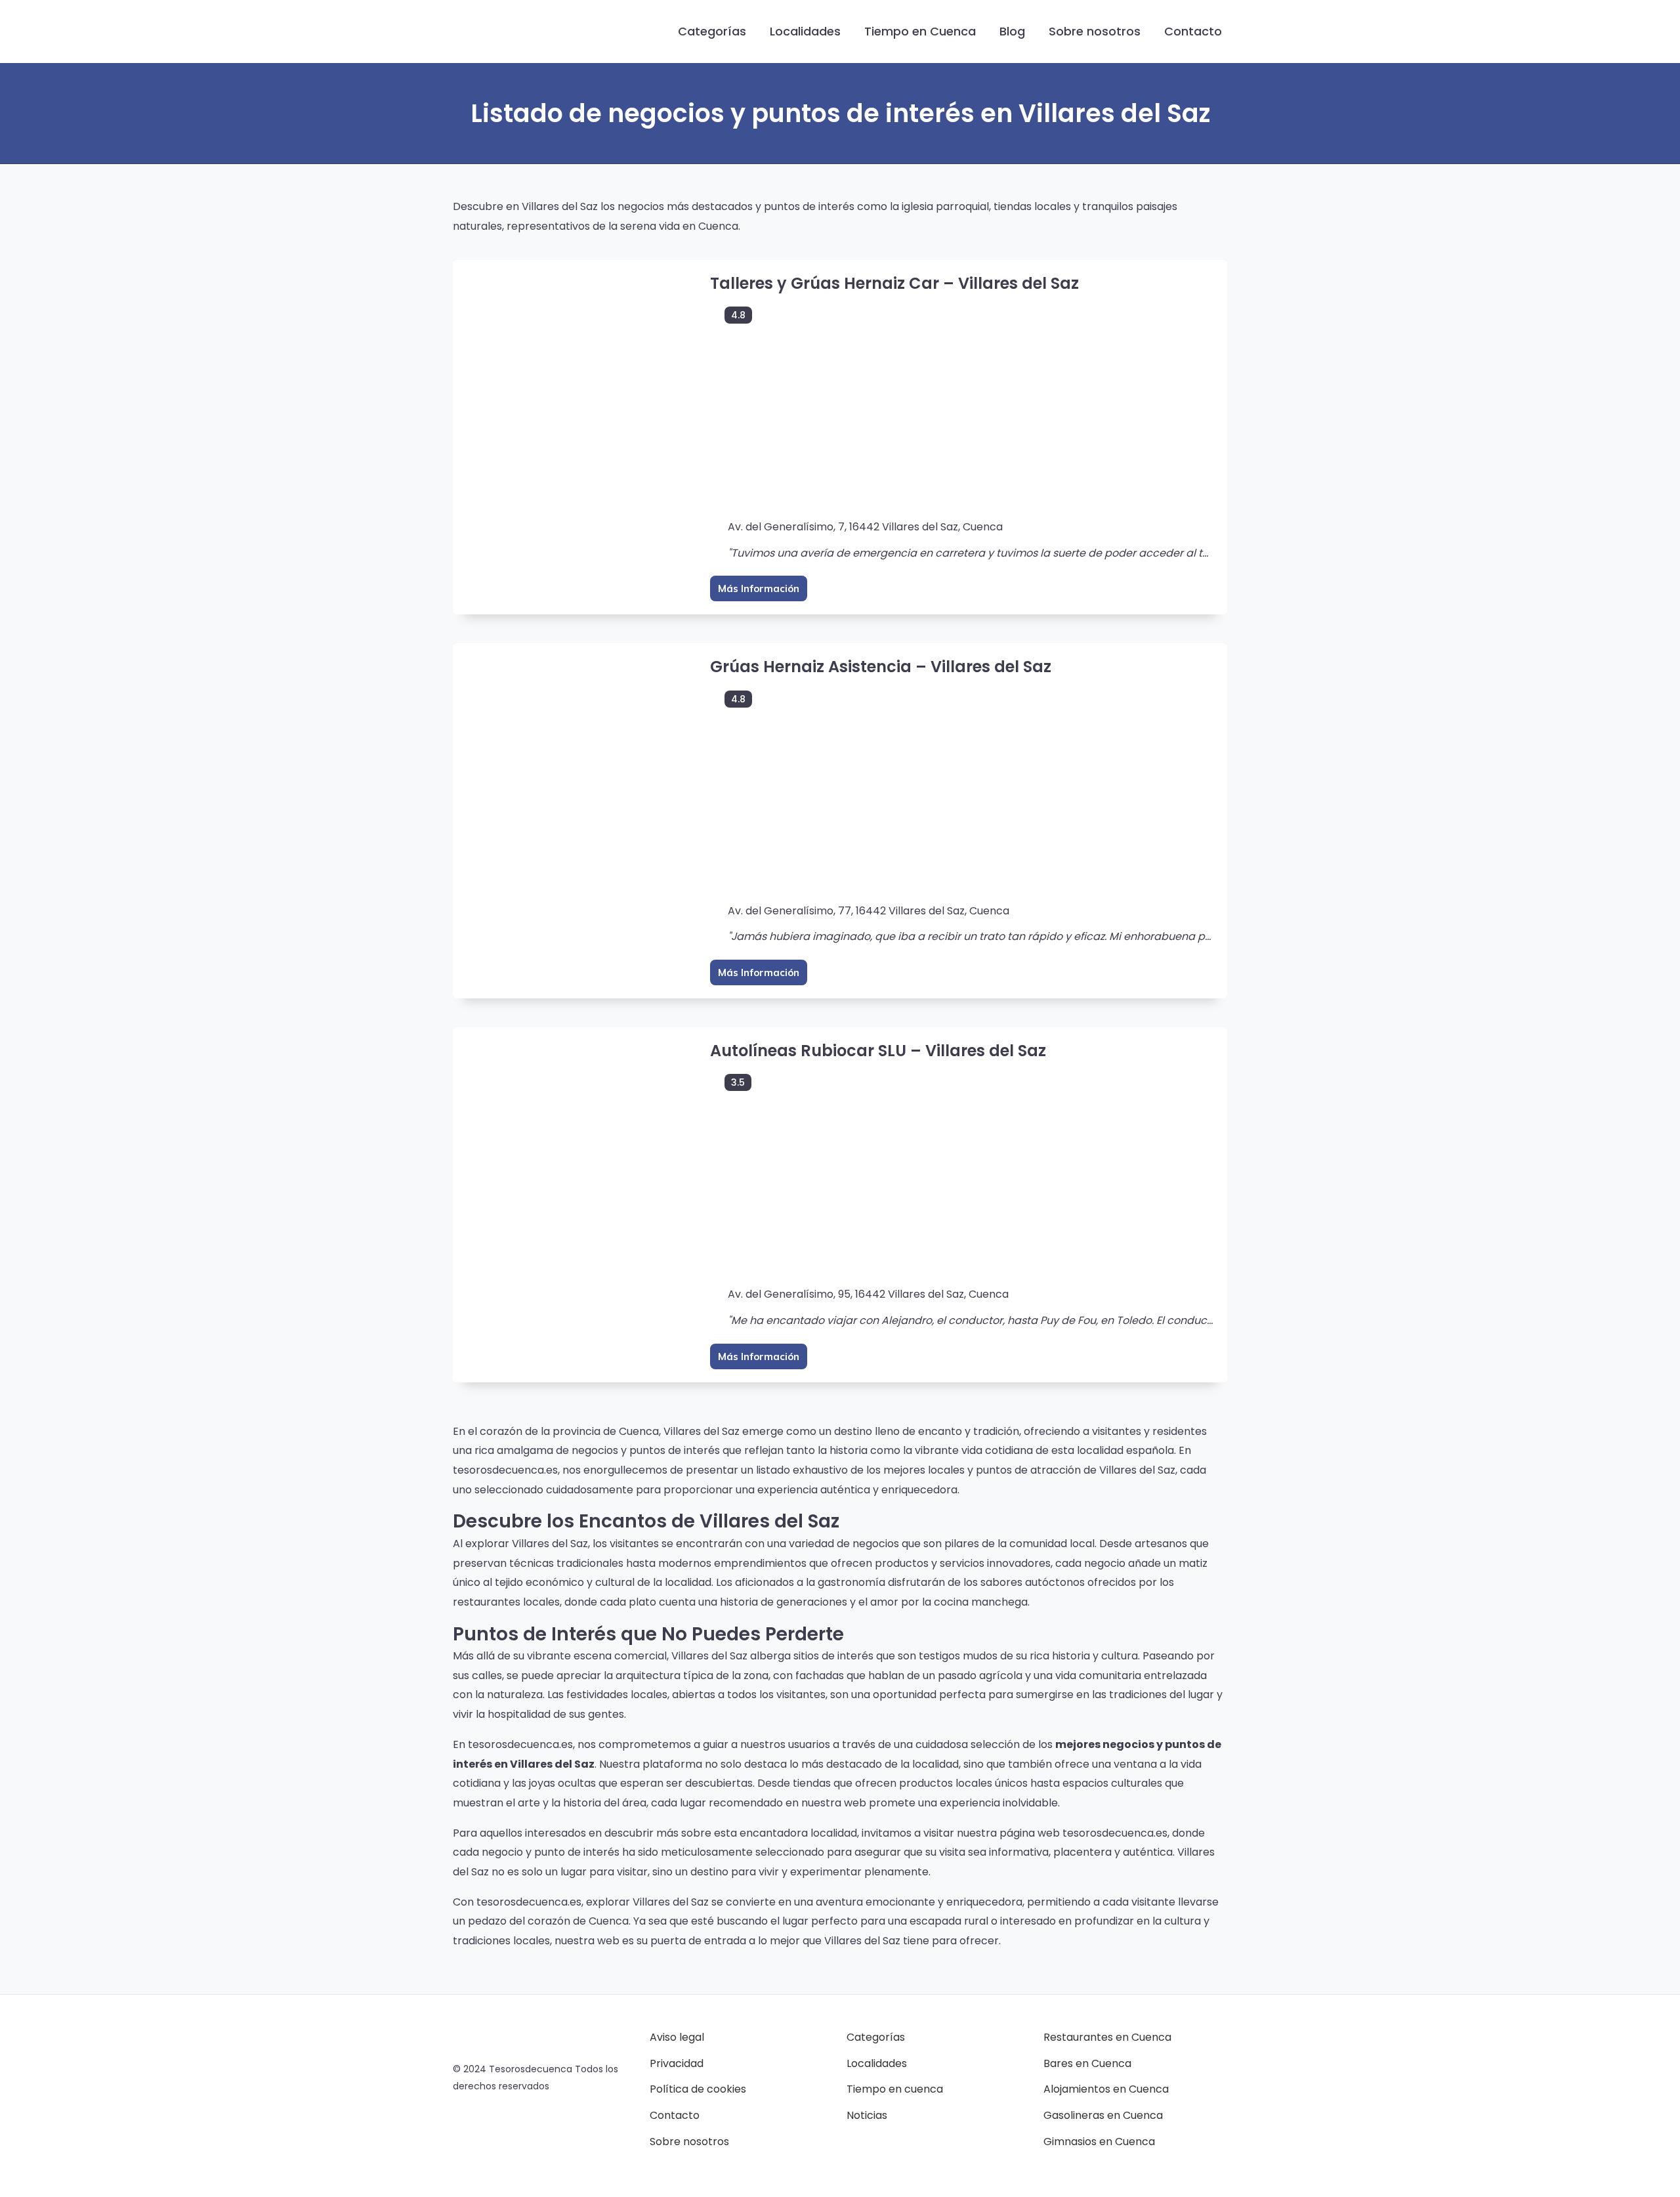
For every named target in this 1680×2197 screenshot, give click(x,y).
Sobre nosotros (1095, 31)
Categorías (712, 31)
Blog (1012, 31)
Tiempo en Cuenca (920, 31)
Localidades (805, 31)
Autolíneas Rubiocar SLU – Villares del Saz (878, 1051)
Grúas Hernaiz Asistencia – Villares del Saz (881, 667)
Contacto (1193, 31)
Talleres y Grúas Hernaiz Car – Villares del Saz (894, 283)
